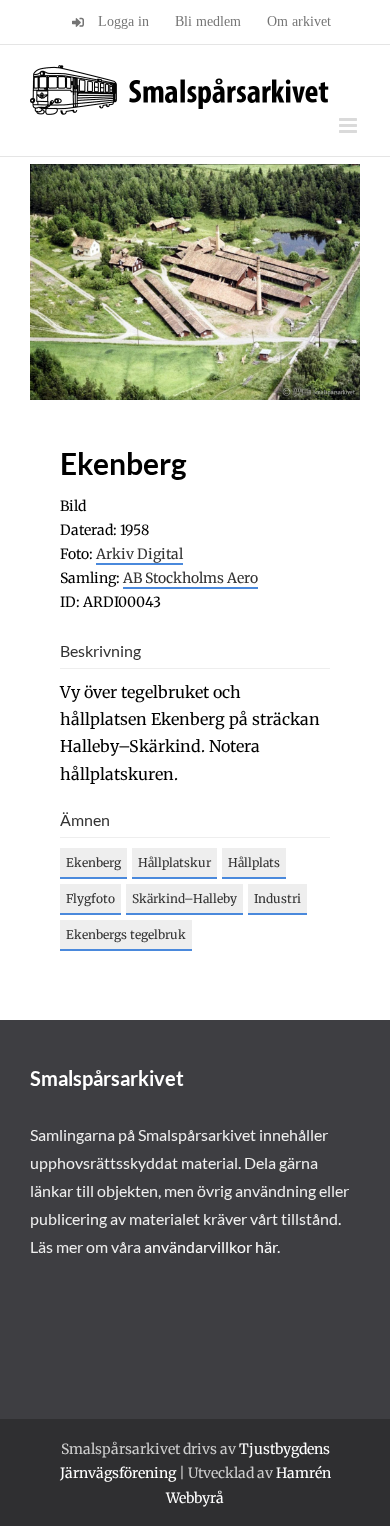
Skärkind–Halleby (184, 898)
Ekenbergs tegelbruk (126, 934)
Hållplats (254, 862)
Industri (277, 898)
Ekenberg (93, 862)
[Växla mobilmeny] (349, 125)
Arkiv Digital (139, 554)
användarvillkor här (210, 1246)
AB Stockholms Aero (190, 578)
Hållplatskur (174, 862)
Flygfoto (90, 898)
